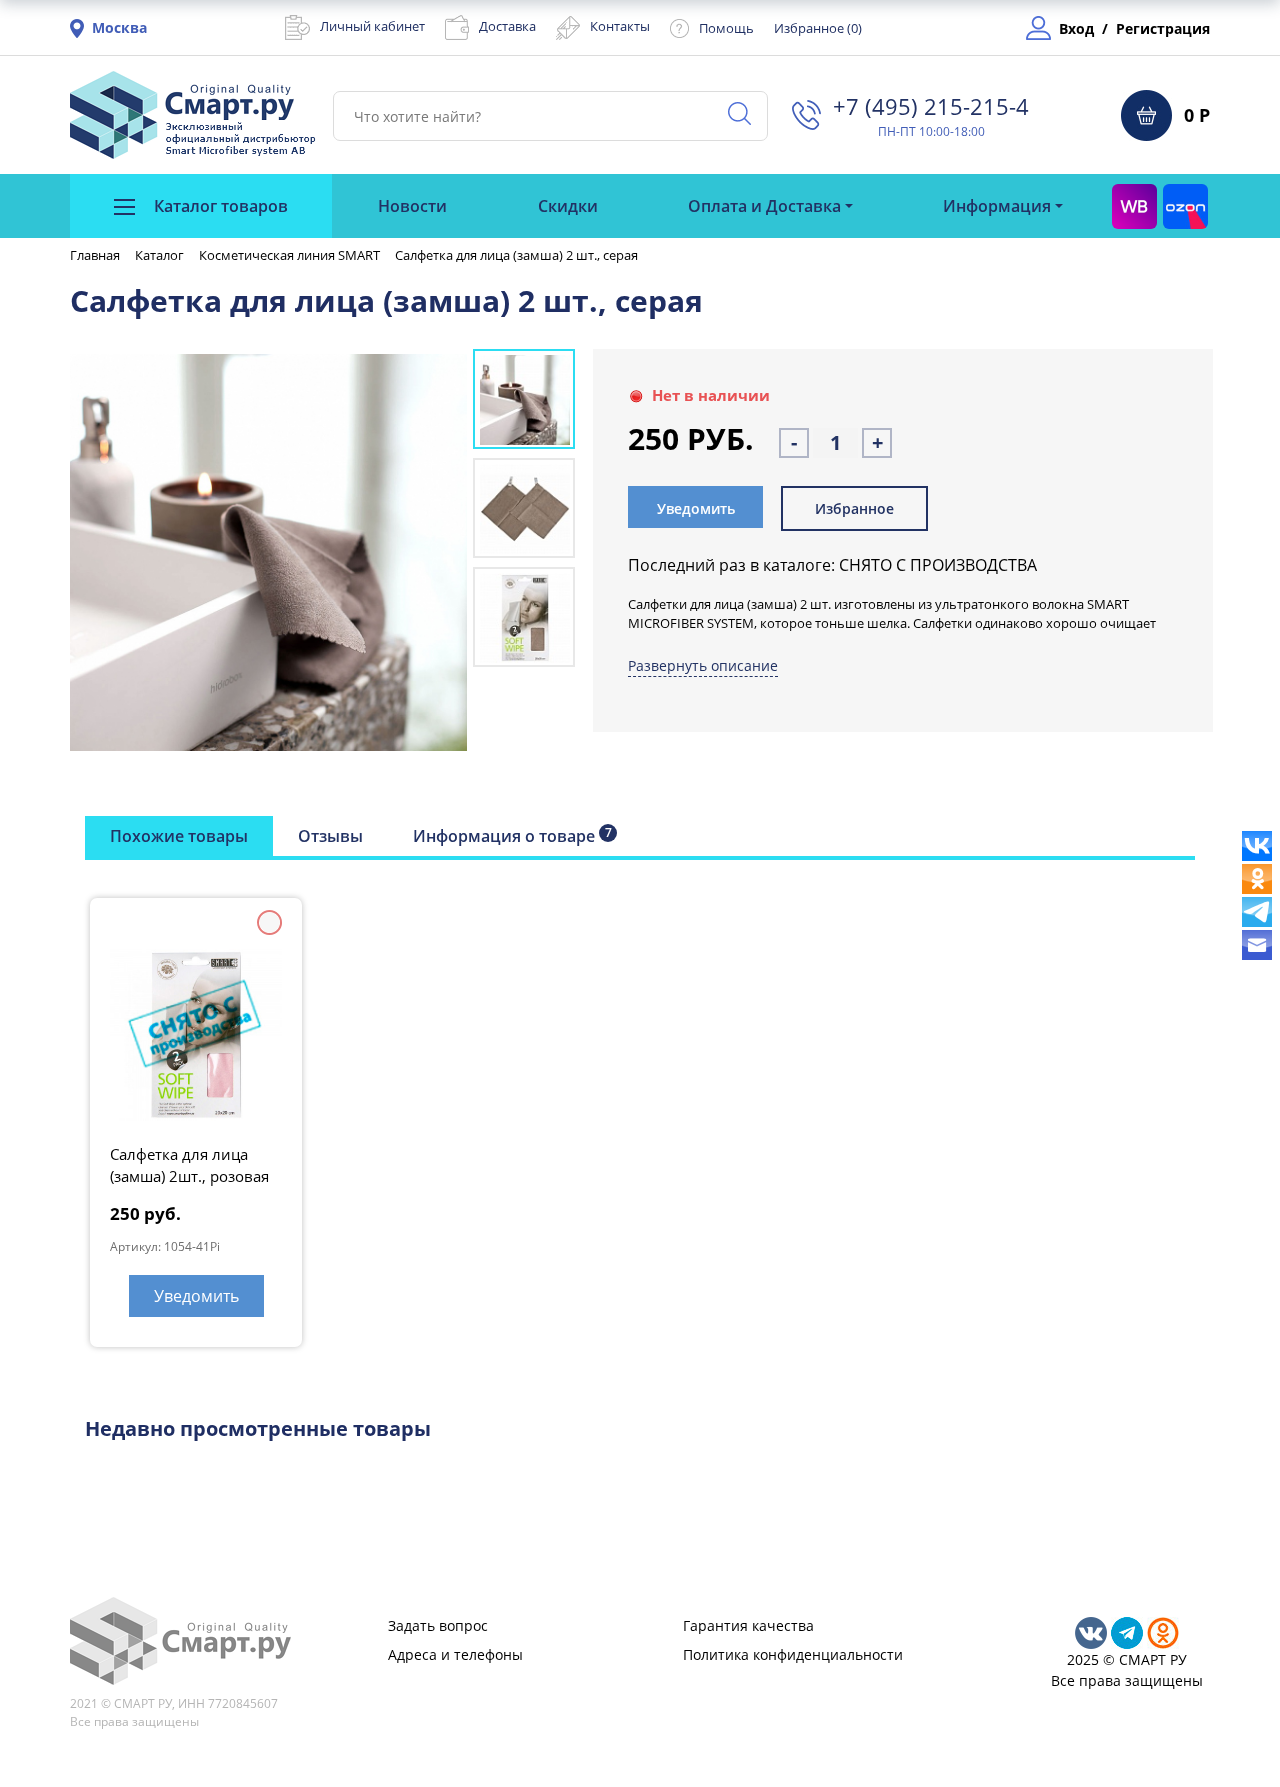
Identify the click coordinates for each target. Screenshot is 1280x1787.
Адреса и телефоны (455, 1654)
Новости (412, 206)
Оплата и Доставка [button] (764, 206)
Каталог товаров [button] (219, 206)
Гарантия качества (748, 1625)
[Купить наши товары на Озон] (1185, 206)
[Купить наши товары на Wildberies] (1134, 206)
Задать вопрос (438, 1625)
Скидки (568, 206)
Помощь (726, 28)
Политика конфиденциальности (793, 1654)
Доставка (507, 26)
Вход (1076, 28)
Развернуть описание (703, 665)
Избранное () (818, 28)
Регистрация (1163, 28)
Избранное (854, 508)
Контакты (620, 26)
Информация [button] (997, 206)
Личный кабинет (372, 26)
